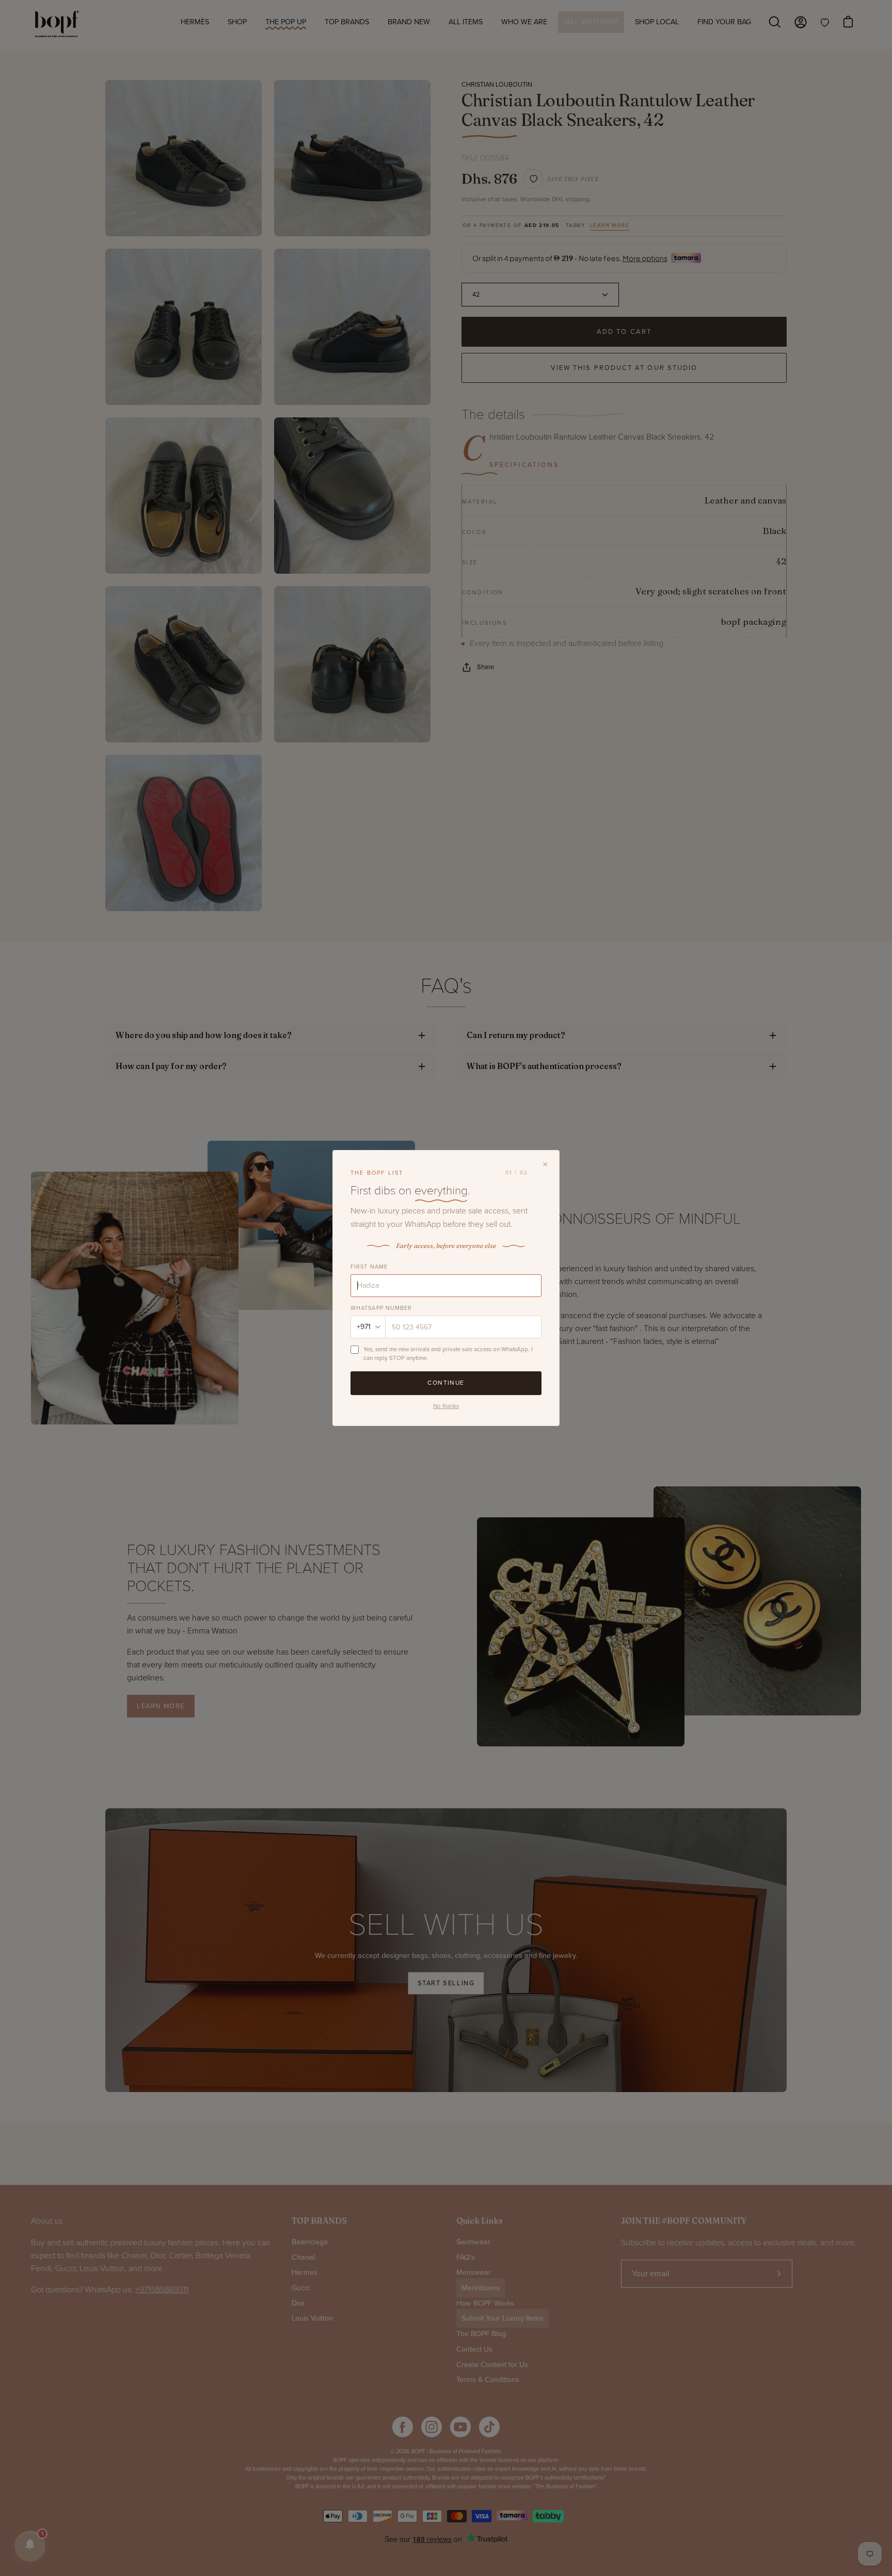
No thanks (446, 1406)
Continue (446, 1383)
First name (369, 1267)
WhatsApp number (381, 1308)
